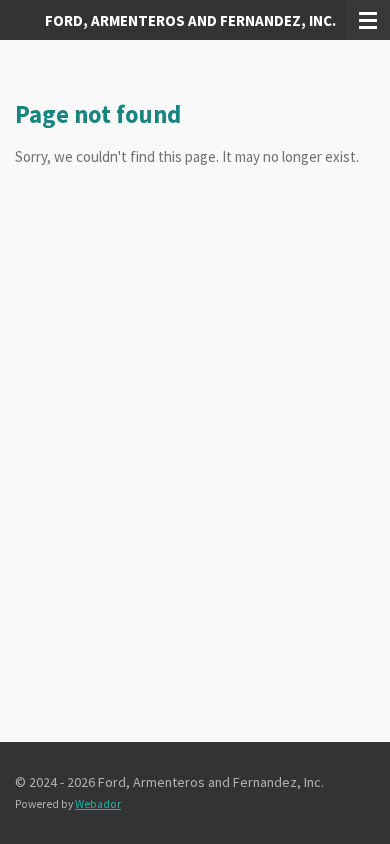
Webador (98, 804)
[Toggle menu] (368, 20)
